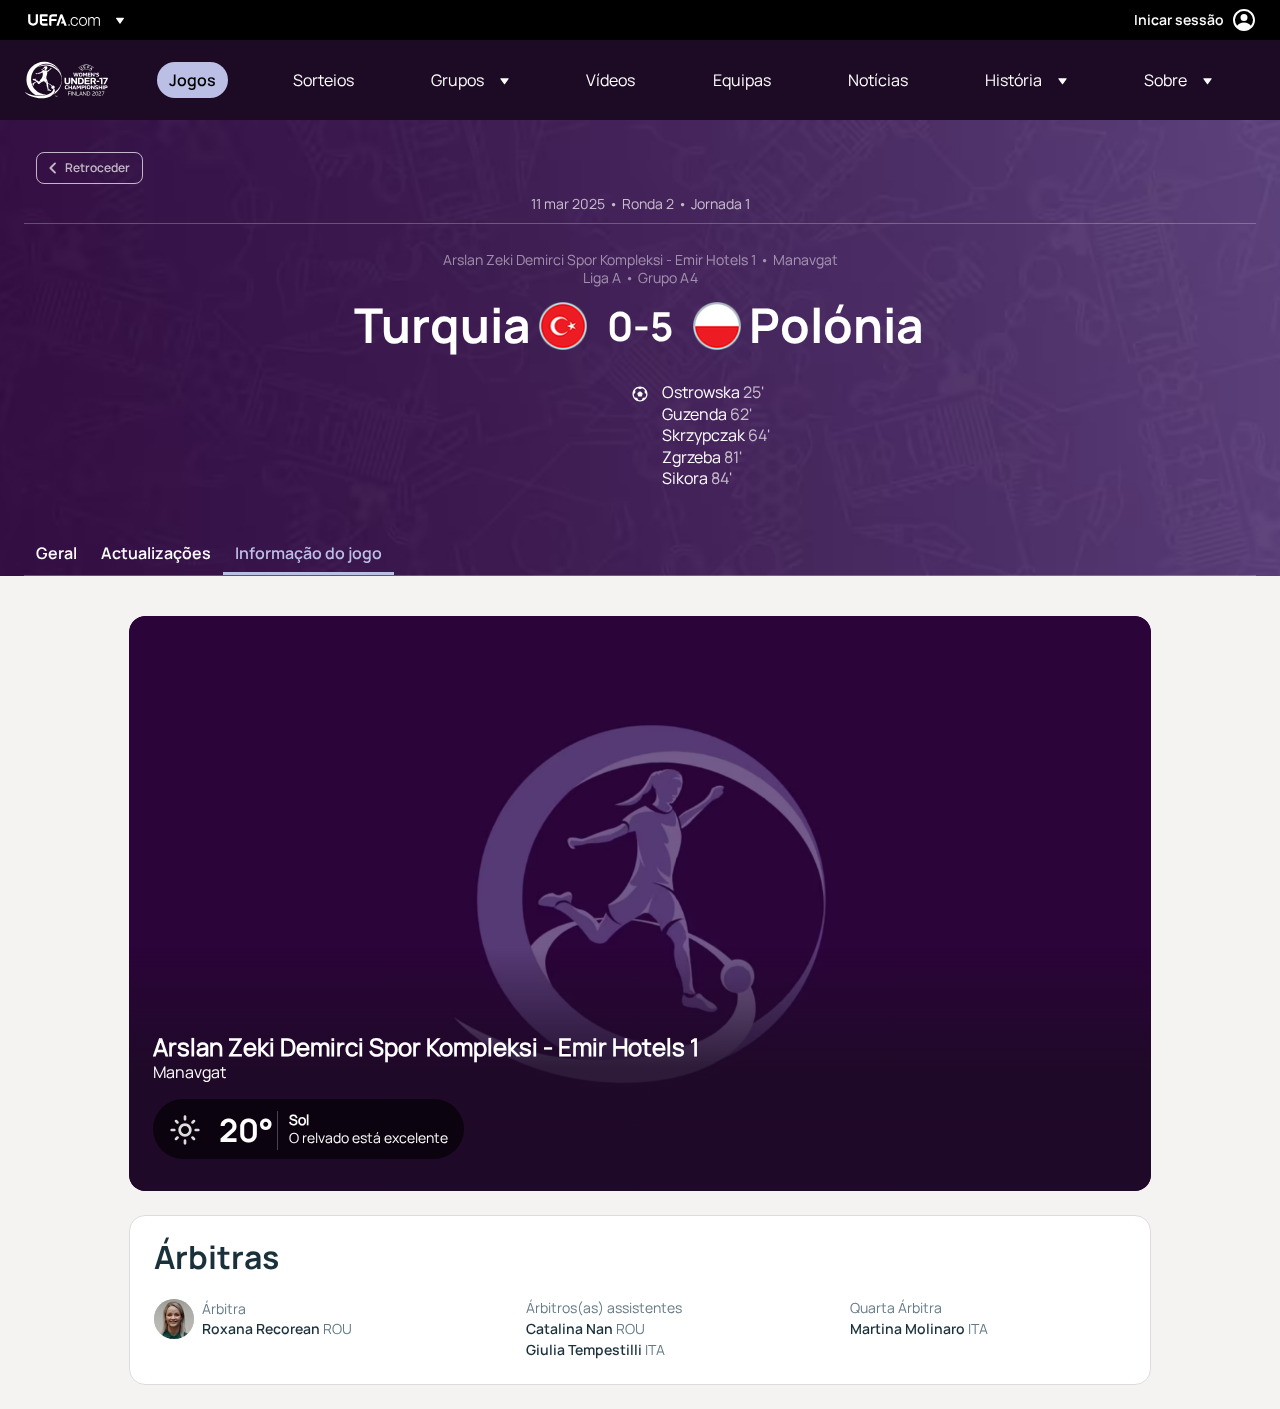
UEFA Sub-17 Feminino (66, 80)
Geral (56, 554)
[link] (192, 80)
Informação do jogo (308, 554)
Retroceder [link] (97, 167)
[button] (470, 80)
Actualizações (156, 554)
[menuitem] (206, 80)
